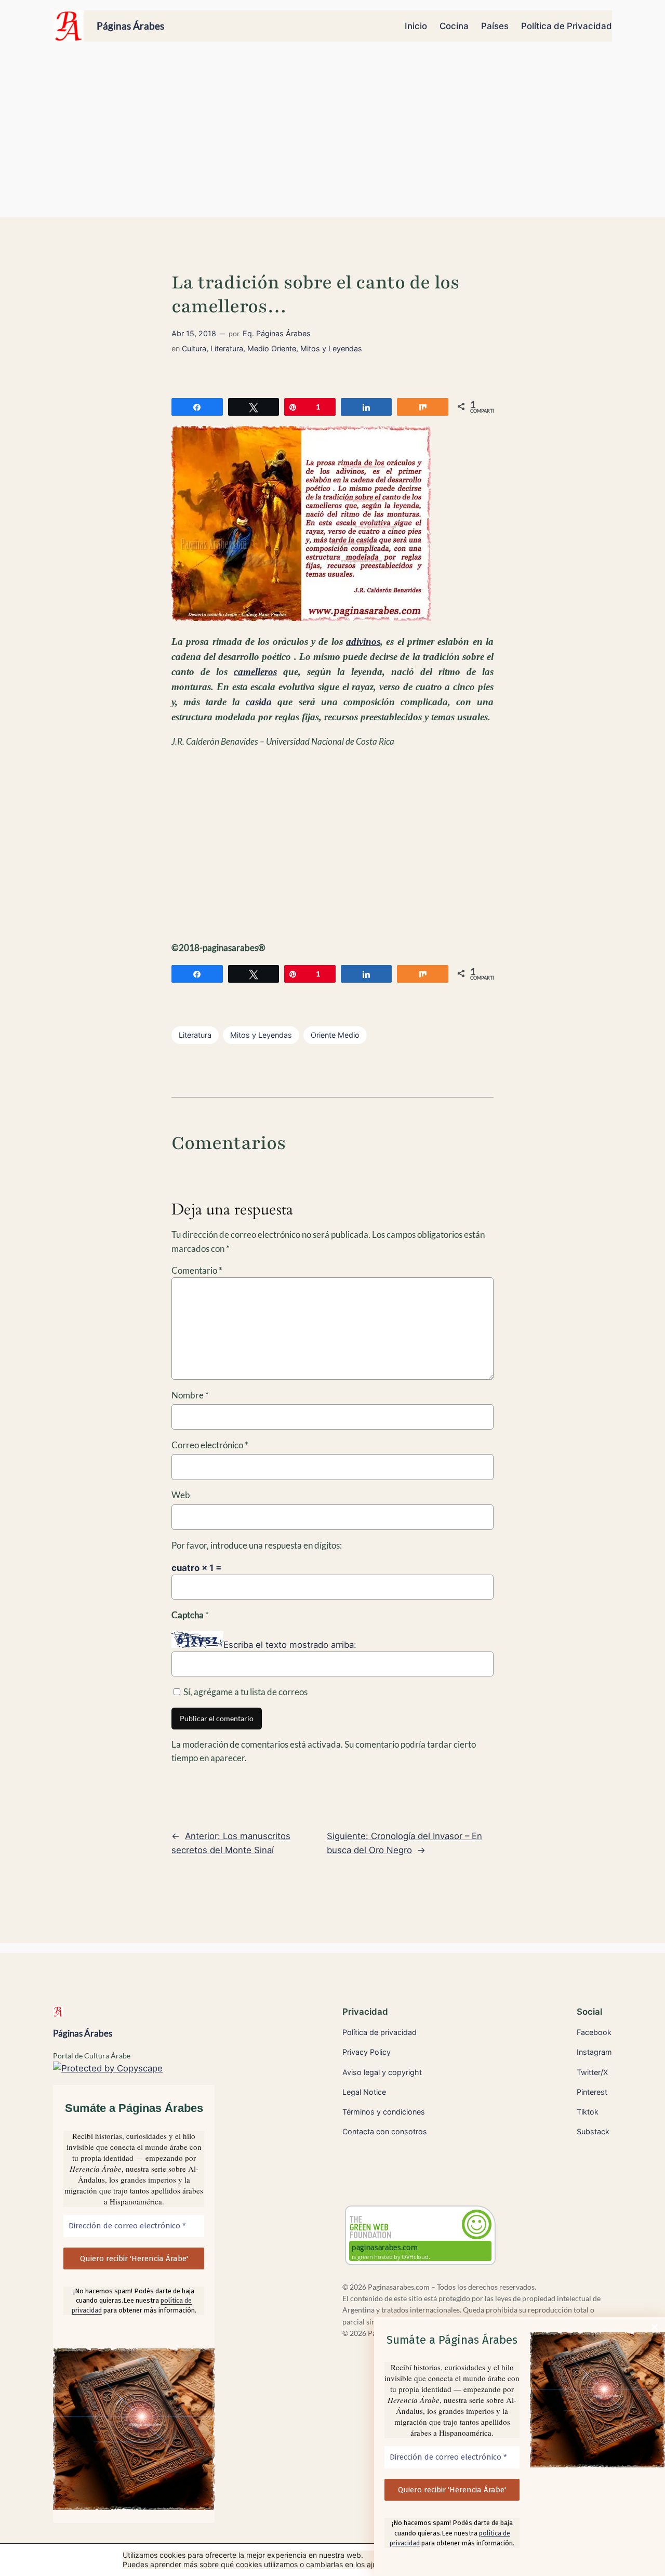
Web (181, 1495)
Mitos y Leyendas (331, 348)
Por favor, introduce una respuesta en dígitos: (257, 1545)
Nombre (190, 1395)
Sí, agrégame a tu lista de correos (245, 1692)
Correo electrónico (210, 1445)
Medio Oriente (272, 348)
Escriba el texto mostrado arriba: (290, 1645)
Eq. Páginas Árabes (277, 333)
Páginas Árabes (130, 26)
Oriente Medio (335, 1035)
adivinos (363, 642)
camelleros (255, 672)
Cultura (194, 348)
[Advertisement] (332, 135)
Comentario (197, 1270)
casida (259, 702)
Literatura (227, 348)
